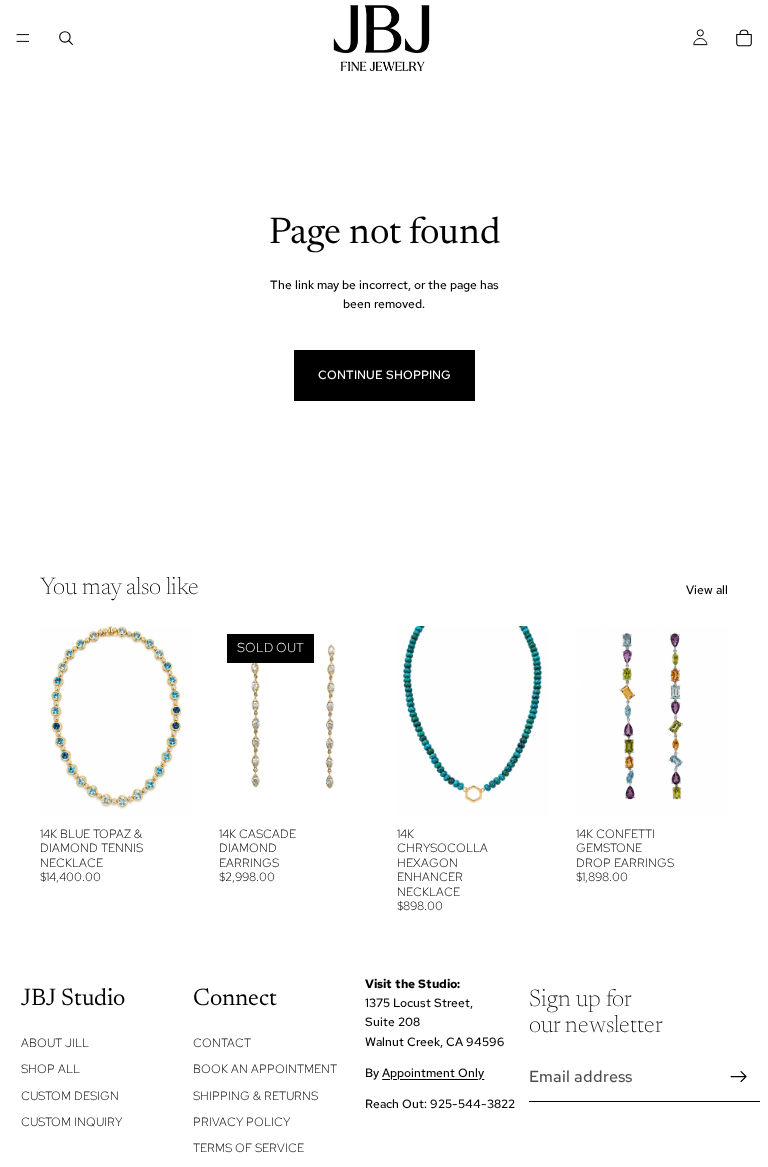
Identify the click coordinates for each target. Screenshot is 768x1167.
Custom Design (70, 1096)
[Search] (66, 38)
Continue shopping (384, 375)
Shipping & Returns (255, 1096)
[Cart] (744, 38)
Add (179, 786)
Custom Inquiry (71, 1122)
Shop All (50, 1069)
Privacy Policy (241, 1122)
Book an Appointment (265, 1069)
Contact (222, 1043)
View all (707, 590)
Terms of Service (248, 1148)
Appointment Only (433, 1073)
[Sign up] (739, 1077)
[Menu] (23, 38)
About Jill (55, 1043)
